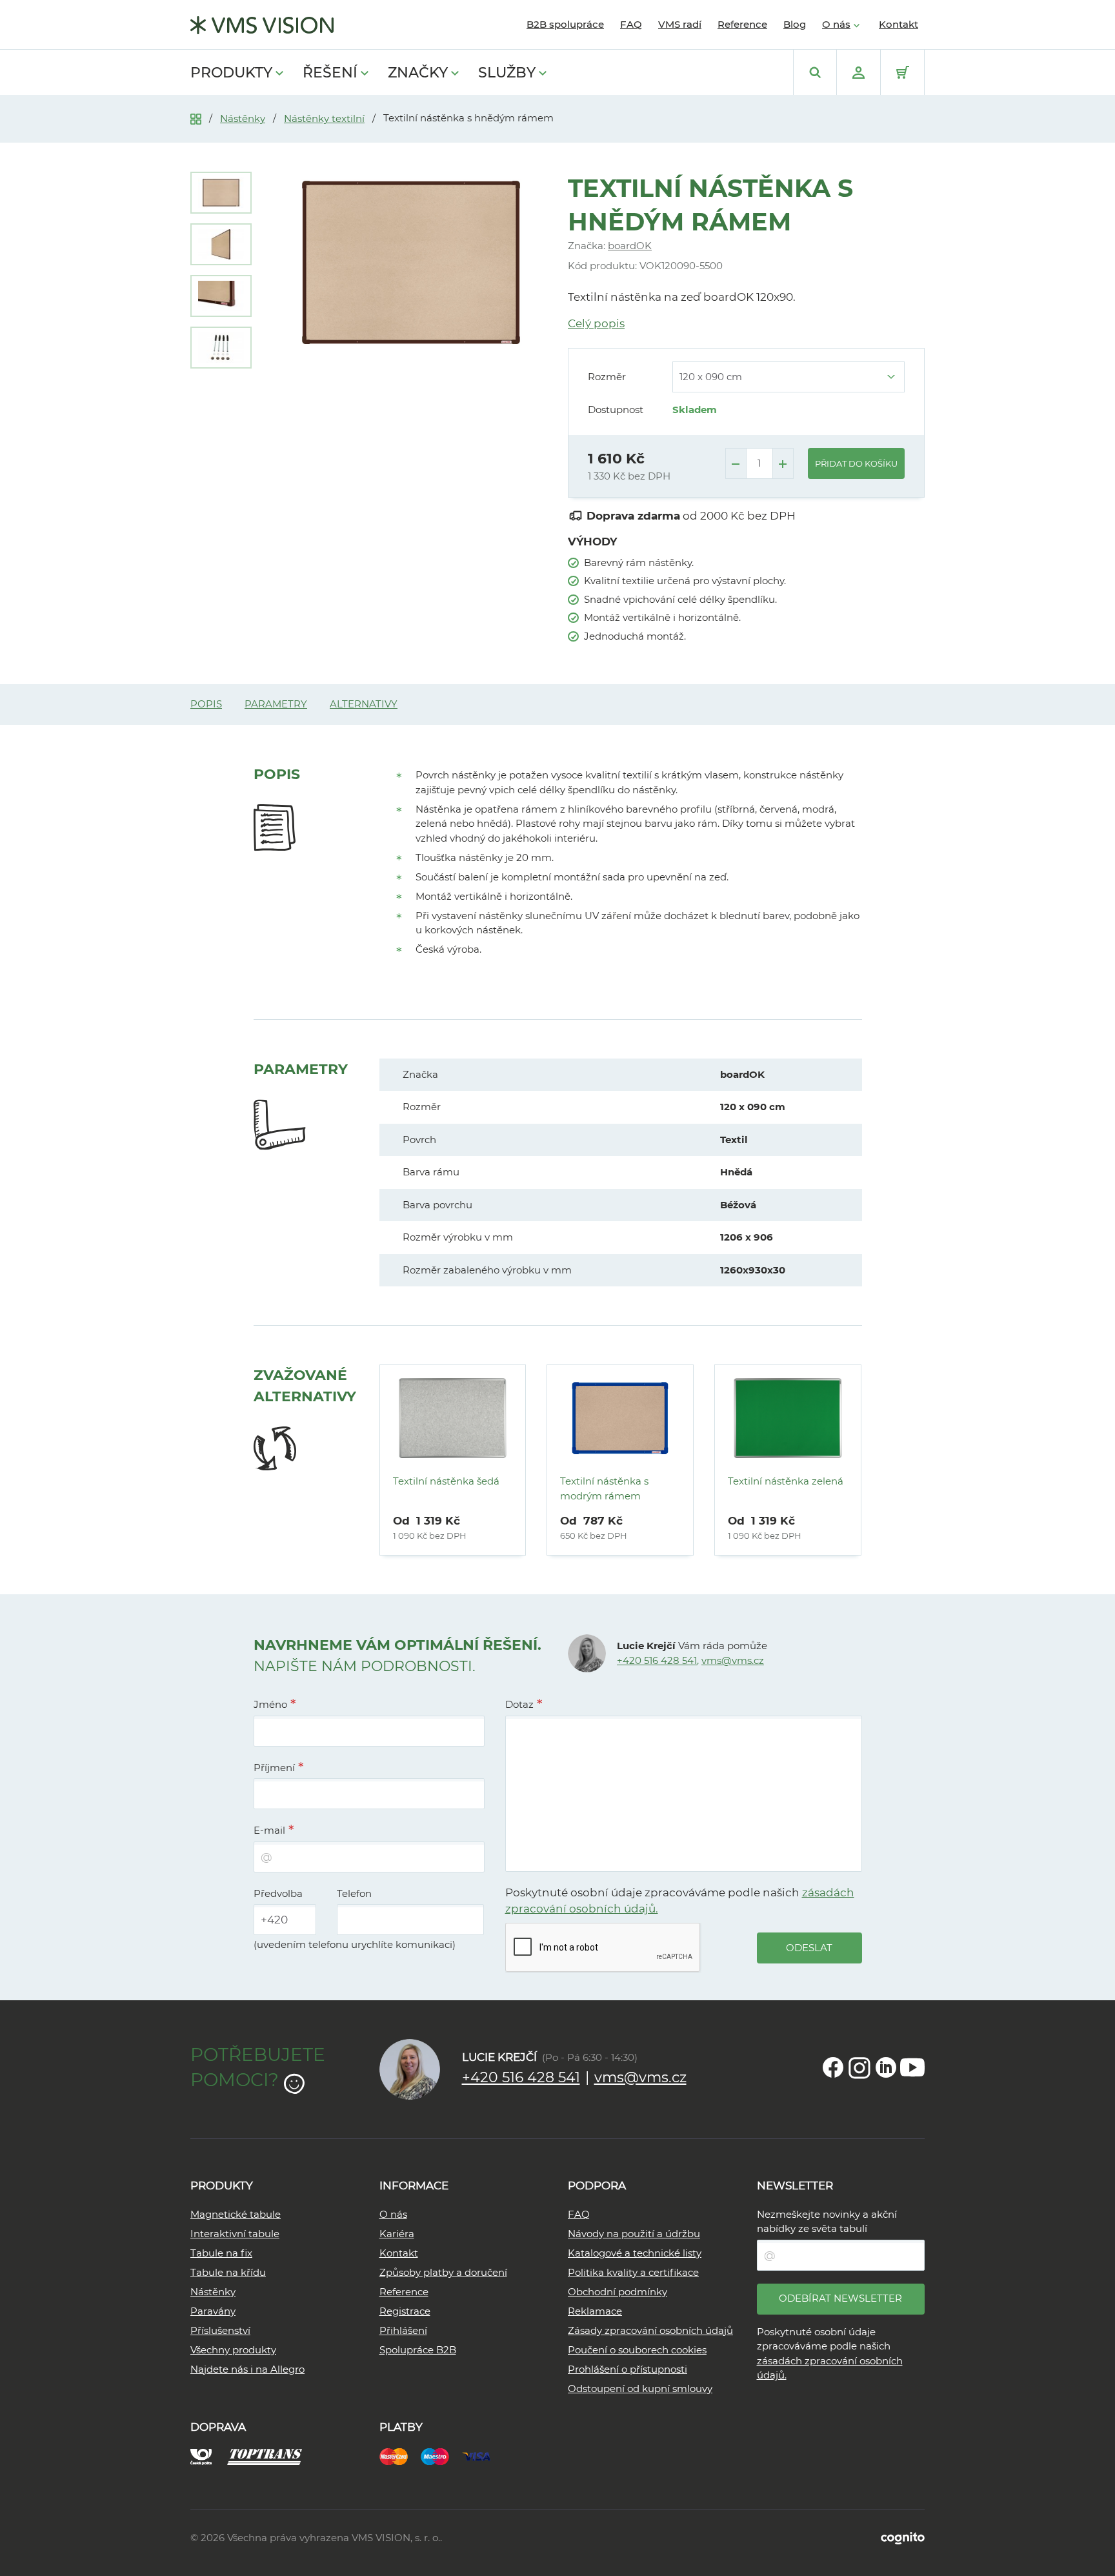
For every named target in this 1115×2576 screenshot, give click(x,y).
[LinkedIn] (886, 2067)
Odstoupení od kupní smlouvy (640, 2388)
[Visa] (483, 2455)
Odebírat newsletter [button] (840, 2298)
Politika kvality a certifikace (633, 2272)
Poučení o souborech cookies (637, 2350)
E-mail (269, 1830)
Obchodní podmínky (618, 2292)
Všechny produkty (233, 2350)
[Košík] (902, 72)
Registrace (405, 2311)
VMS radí (680, 24)
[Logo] (262, 25)
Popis (206, 704)
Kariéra (397, 2234)
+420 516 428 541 (657, 1660)
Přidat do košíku (856, 463)
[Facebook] (833, 2067)
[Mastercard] (400, 2455)
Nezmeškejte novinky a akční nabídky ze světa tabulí (827, 2222)
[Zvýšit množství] (783, 463)
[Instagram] (859, 2067)
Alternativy (364, 704)
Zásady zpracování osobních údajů (650, 2330)
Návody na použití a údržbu (634, 2234)
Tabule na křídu (228, 2272)
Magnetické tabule (236, 2214)
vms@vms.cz (733, 1660)
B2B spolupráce (565, 24)
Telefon (354, 1893)
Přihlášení (403, 2330)
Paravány (213, 2311)
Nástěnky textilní (324, 118)
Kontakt (899, 24)
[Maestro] (441, 2455)
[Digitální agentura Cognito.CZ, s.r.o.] (903, 2538)
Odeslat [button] (809, 1948)
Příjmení (274, 1768)
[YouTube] (912, 2067)
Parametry (276, 704)
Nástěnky (243, 118)
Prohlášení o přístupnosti (628, 2369)
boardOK (630, 246)
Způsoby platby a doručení (443, 2272)
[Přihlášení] (859, 72)
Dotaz (519, 1704)
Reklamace (595, 2311)
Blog (795, 24)
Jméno (270, 1704)
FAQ (631, 24)
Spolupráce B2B (418, 2350)
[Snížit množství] (736, 463)
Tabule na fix (221, 2253)
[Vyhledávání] (815, 72)
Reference (742, 24)
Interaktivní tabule (235, 2234)
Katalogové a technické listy (635, 2253)
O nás (836, 24)
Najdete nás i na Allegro (247, 2369)
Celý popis (596, 323)
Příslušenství (220, 2330)
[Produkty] (196, 118)
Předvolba (278, 1893)
